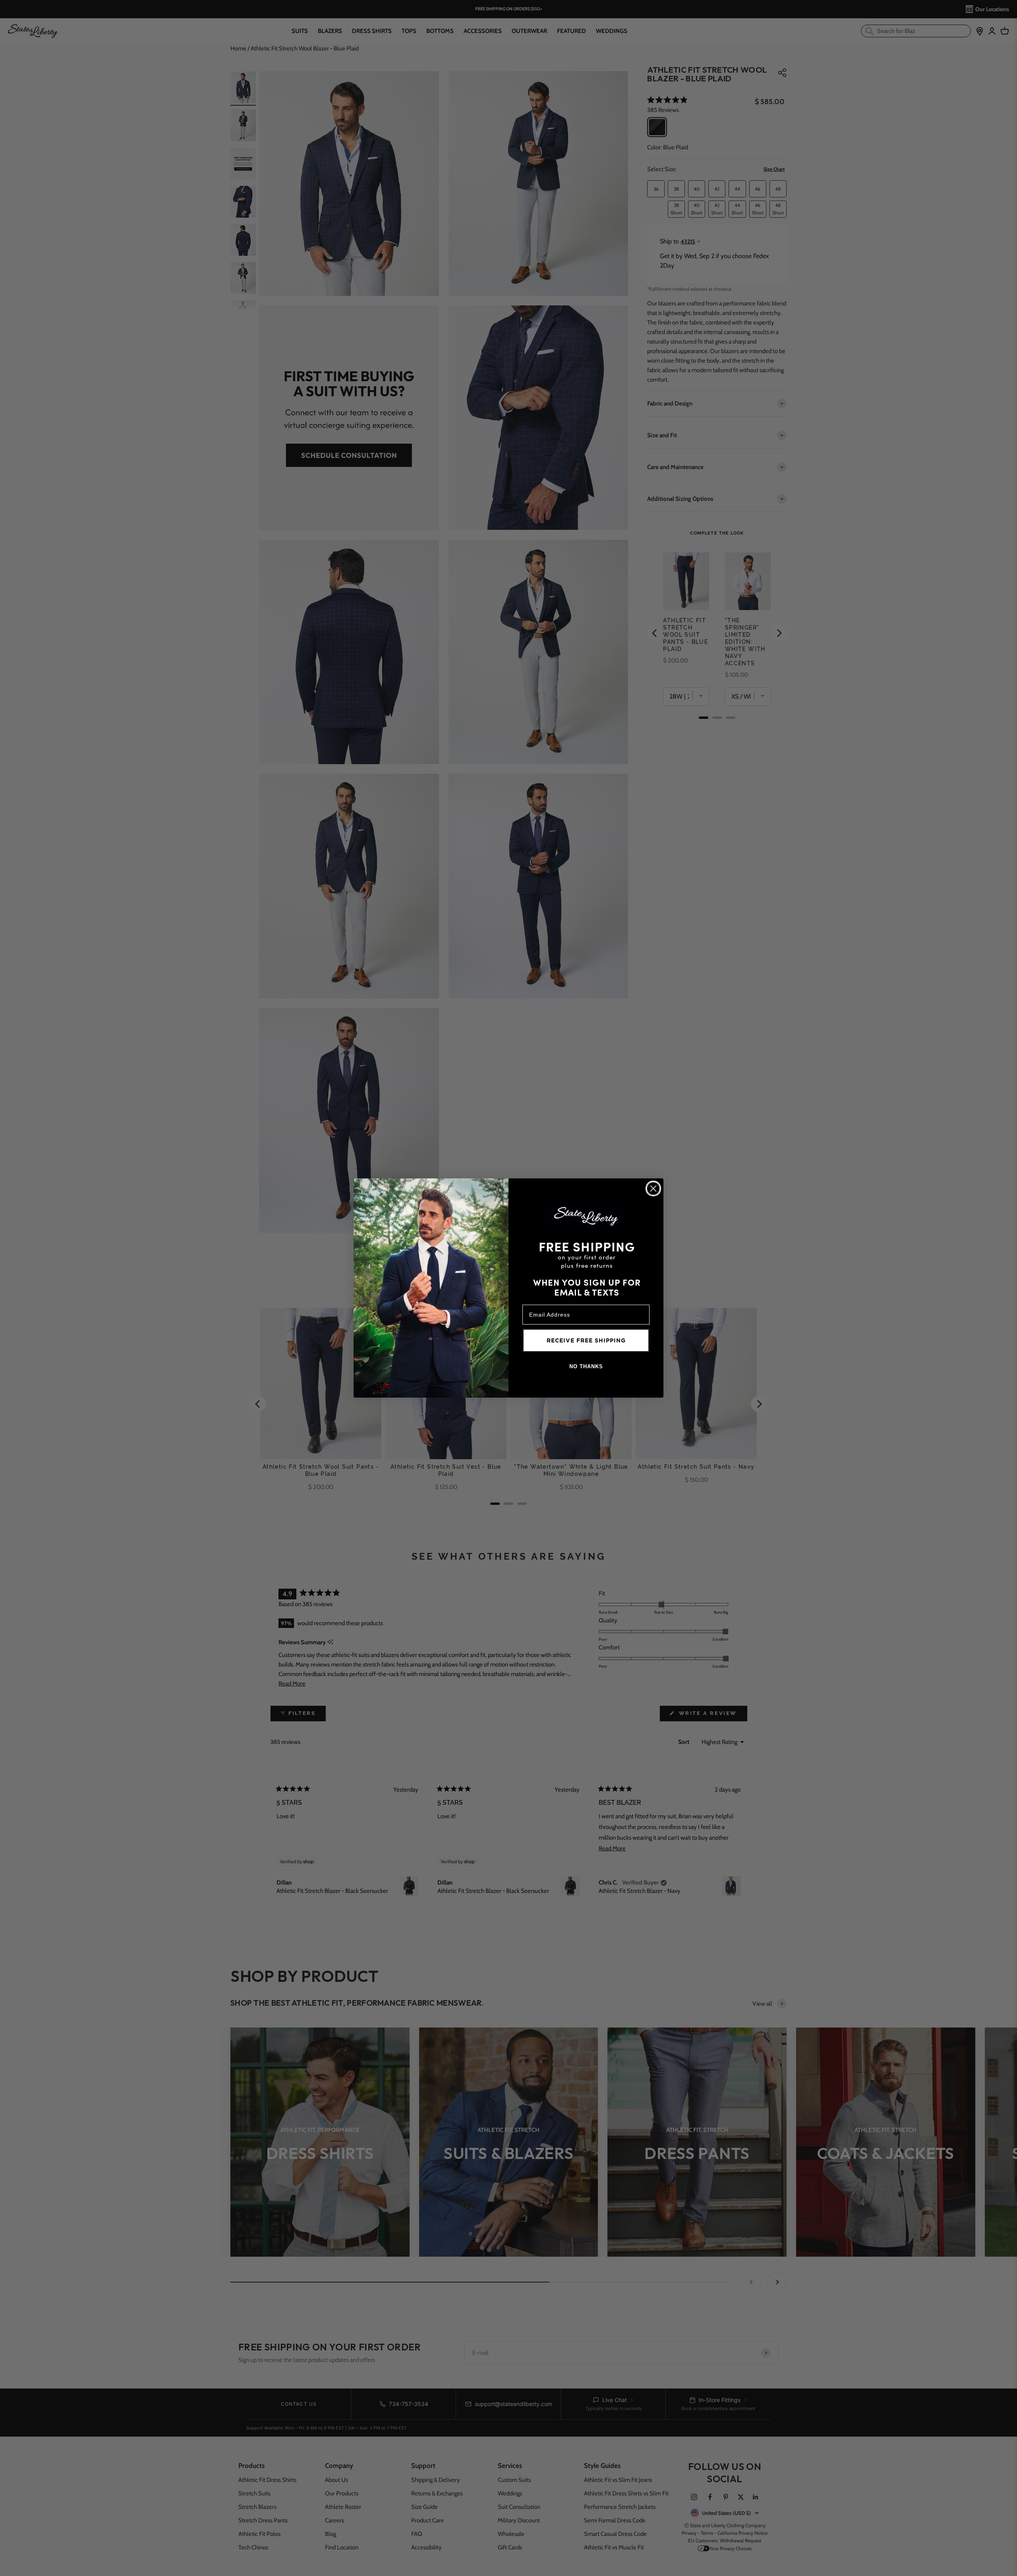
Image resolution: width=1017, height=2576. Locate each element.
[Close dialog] (653, 1189)
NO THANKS (586, 1366)
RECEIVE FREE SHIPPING (586, 1340)
